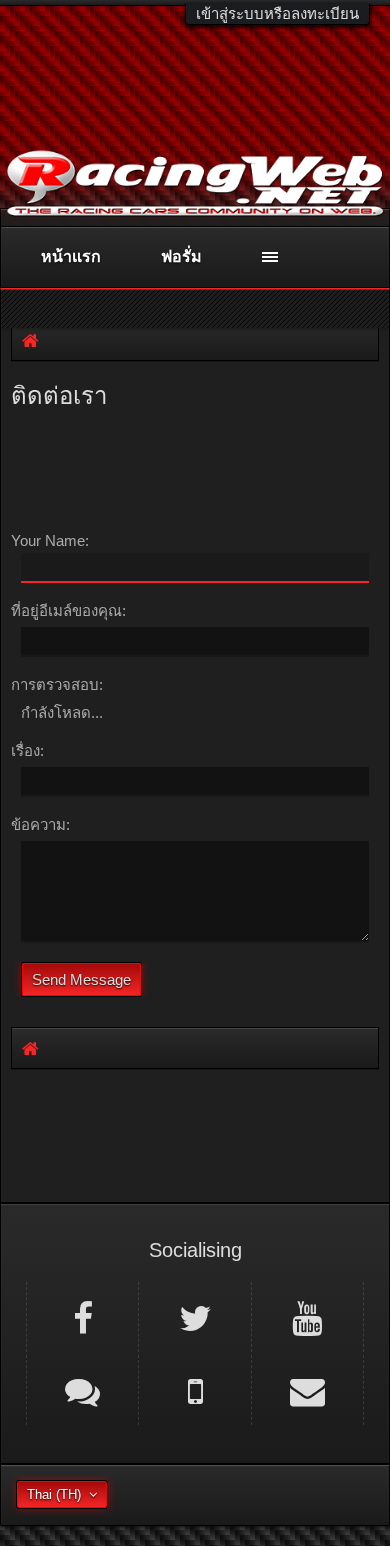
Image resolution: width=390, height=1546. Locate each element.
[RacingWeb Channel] (307, 1317)
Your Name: (50, 540)
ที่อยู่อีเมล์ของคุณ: (68, 610)
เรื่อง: (27, 750)
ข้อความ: (40, 824)
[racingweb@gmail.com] (307, 1390)
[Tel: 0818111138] (194, 1390)
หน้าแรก (71, 256)
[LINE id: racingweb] (82, 1390)
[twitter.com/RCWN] (194, 1317)
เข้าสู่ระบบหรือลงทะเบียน (277, 13)
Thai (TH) (54, 1494)
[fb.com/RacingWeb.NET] (82, 1317)
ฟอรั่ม (181, 256)
